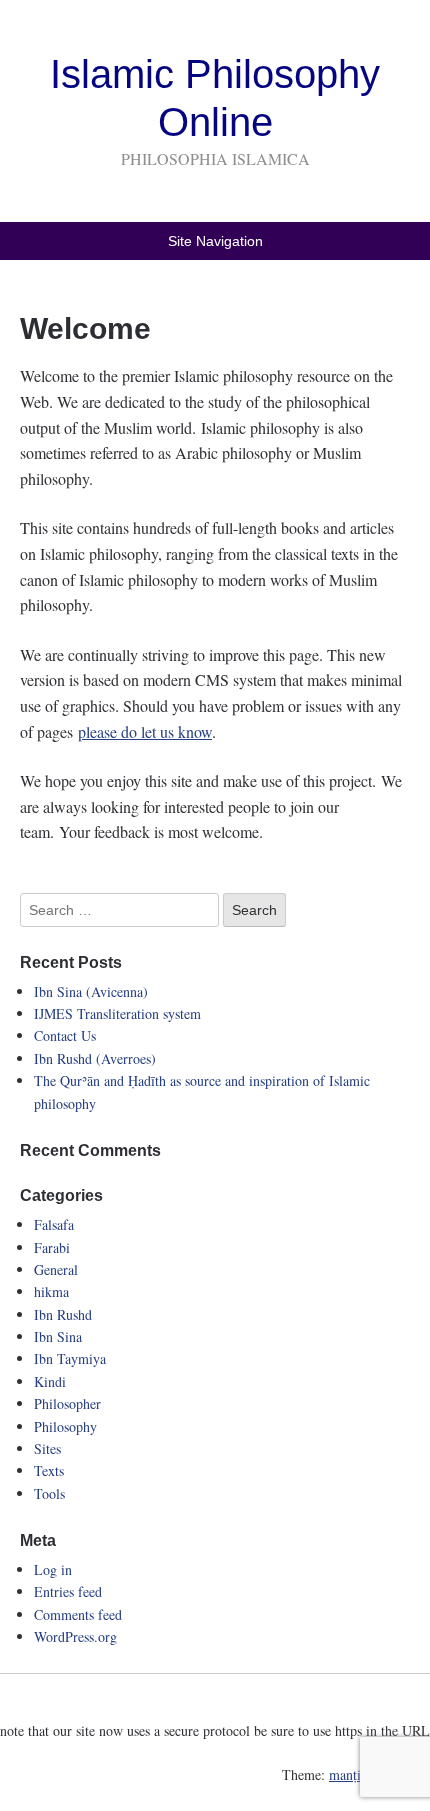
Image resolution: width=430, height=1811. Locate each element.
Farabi (52, 1247)
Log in (53, 1569)
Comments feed (78, 1614)
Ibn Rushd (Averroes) (95, 1058)
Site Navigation (215, 241)
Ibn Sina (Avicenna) (91, 991)
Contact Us (65, 1035)
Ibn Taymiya (70, 1358)
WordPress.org (75, 1636)
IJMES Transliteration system (117, 1013)
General (56, 1269)
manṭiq (348, 1774)
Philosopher (67, 1403)
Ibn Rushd (63, 1314)
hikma (51, 1291)
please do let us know (145, 731)
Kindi (50, 1381)
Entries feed (68, 1591)
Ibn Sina (58, 1336)
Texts (49, 1470)
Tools (49, 1493)
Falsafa (54, 1224)
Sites (47, 1448)
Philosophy (65, 1426)
